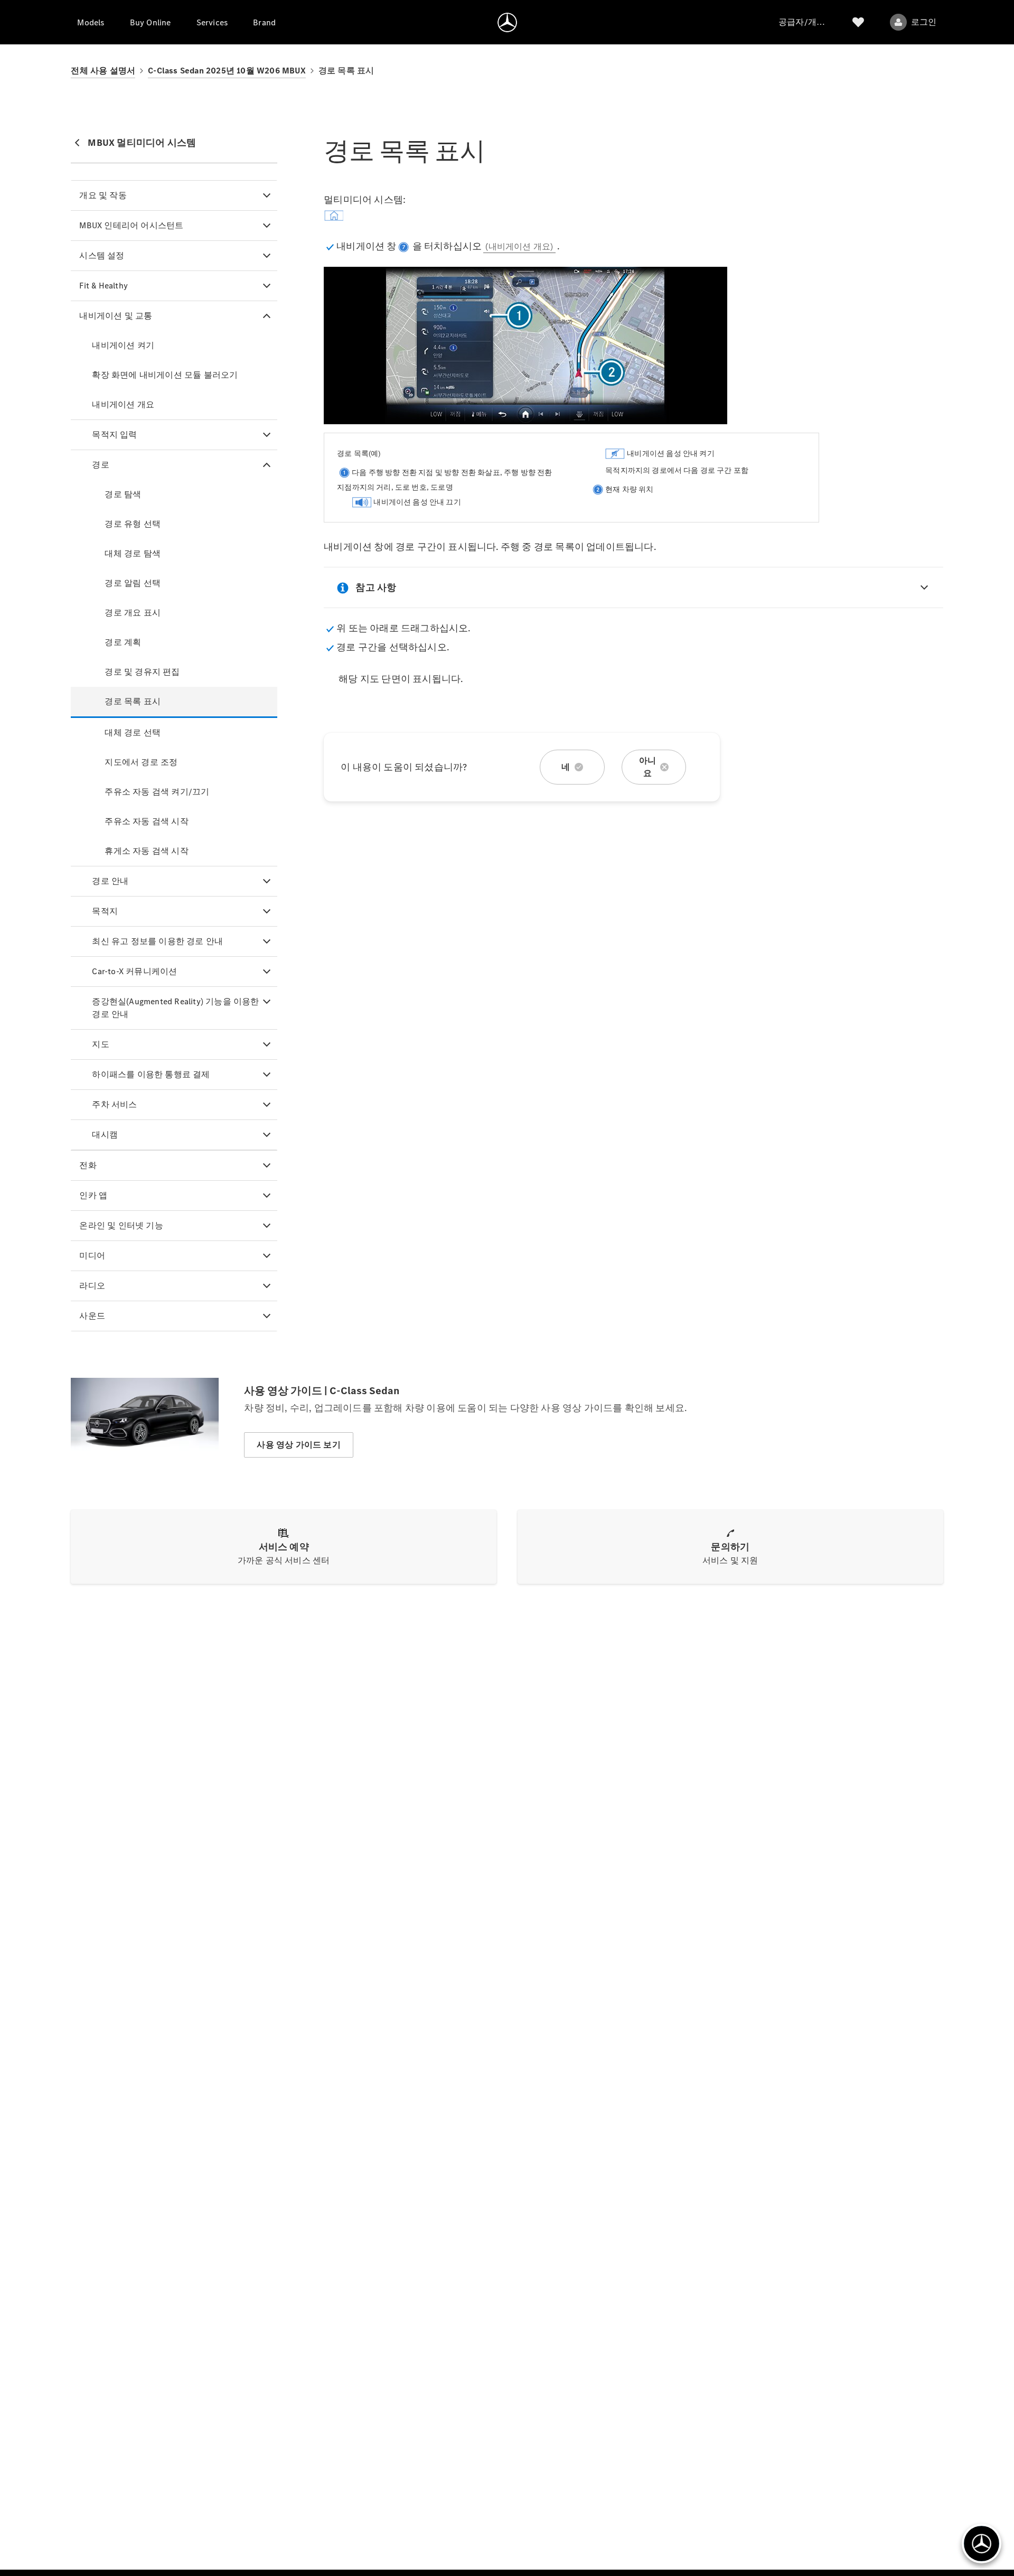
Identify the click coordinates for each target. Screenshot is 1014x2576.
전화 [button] (88, 1165)
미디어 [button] (92, 1256)
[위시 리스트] (858, 22)
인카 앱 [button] (93, 1195)
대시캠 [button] (105, 1135)
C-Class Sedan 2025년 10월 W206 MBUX (227, 71)
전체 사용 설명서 (103, 71)
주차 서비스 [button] (114, 1104)
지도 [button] (100, 1044)
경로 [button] (100, 465)
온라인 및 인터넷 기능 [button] (121, 1225)
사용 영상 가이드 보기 (298, 1445)
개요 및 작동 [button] (103, 195)
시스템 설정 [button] (102, 255)
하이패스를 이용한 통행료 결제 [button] (151, 1074)
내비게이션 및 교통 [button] (116, 316)
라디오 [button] (92, 1286)
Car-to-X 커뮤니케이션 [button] (134, 971)
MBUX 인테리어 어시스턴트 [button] (131, 225)
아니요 (647, 767)
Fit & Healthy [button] (104, 286)
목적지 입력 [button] (114, 435)
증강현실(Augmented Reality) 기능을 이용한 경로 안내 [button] (175, 1008)
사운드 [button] (92, 1316)
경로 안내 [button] (110, 881)
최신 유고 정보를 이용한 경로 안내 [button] (157, 941)
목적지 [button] (105, 911)
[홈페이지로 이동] (507, 22)
